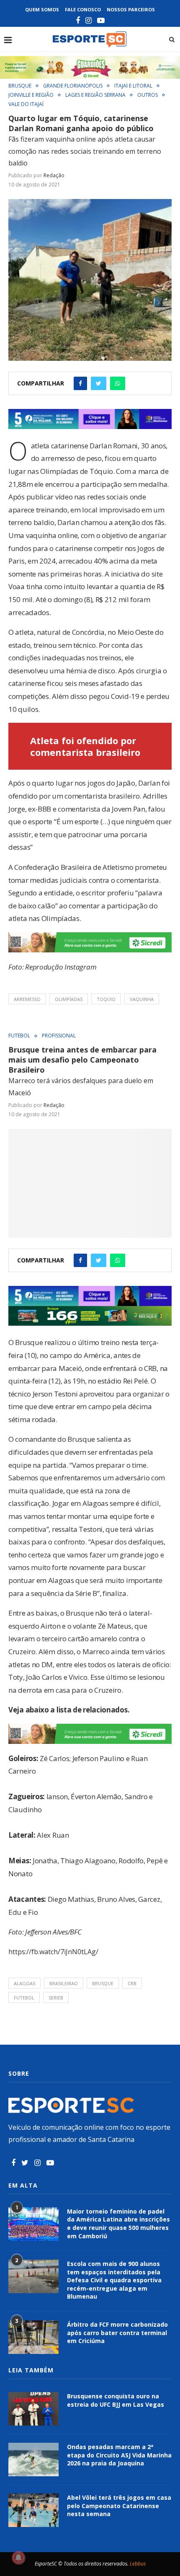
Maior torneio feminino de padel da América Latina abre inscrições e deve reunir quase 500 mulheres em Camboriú (118, 2224)
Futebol (19, 1036)
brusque (103, 1983)
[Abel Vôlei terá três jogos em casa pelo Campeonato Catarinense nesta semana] (33, 2510)
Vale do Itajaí (26, 104)
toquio (106, 999)
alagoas (24, 1983)
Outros (148, 95)
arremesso (27, 999)
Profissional (59, 1036)
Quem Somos (42, 9)
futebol (24, 1998)
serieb (56, 1998)
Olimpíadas (69, 999)
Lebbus (138, 2564)
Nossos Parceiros (131, 9)
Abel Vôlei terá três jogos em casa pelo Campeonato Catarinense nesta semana (119, 2506)
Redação (54, 175)
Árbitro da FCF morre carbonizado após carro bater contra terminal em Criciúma (117, 2333)
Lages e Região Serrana (95, 95)
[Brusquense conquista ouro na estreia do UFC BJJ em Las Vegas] (33, 2409)
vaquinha (142, 999)
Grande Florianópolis (73, 86)
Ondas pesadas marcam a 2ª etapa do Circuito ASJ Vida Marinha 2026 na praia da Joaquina (119, 2455)
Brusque (20, 86)
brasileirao (64, 1983)
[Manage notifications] (18, 2558)
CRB (132, 1983)
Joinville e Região (31, 95)
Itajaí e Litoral (133, 86)
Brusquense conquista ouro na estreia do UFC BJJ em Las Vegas (116, 2400)
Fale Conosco (83, 9)
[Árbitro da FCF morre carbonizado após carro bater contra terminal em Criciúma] (33, 2337)
